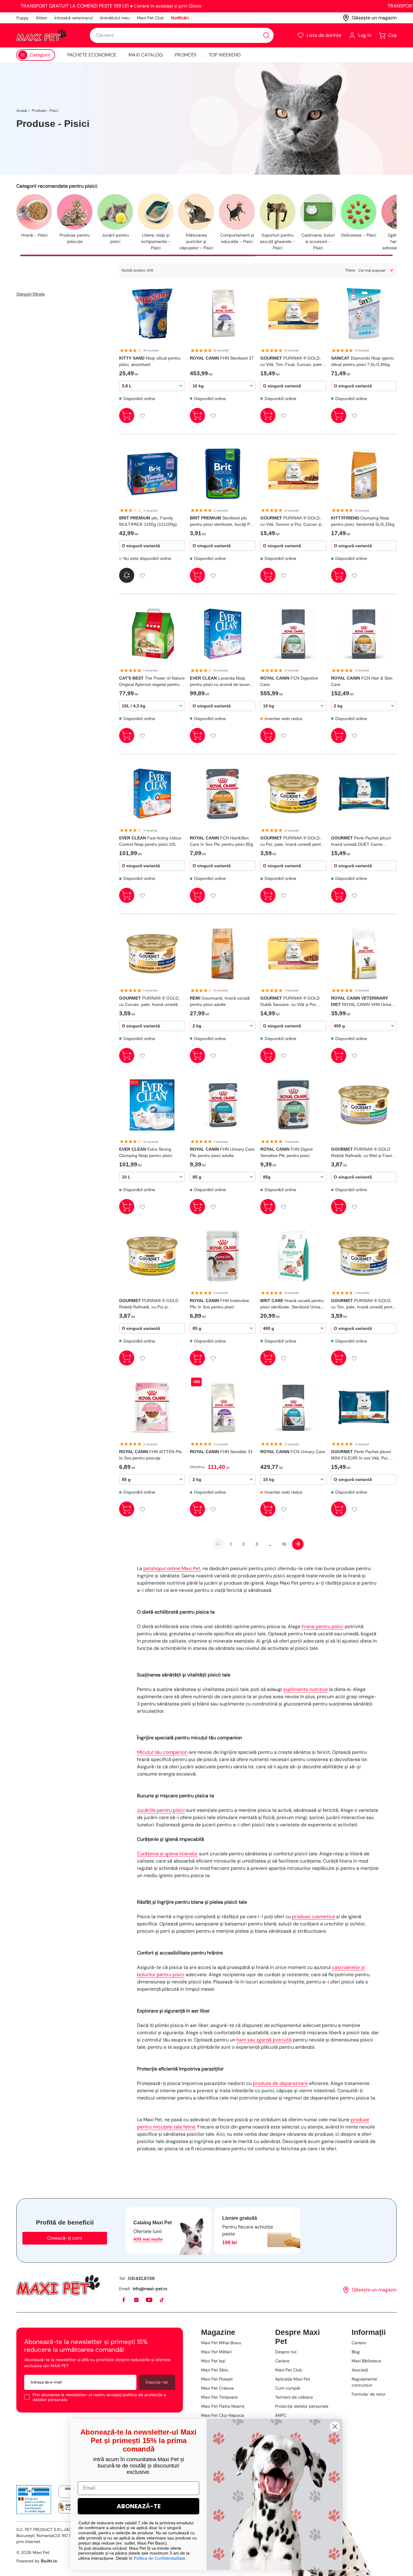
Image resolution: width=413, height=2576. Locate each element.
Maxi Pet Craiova (217, 2388)
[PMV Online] (34, 2500)
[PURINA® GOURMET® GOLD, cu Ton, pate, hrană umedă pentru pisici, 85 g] (364, 1256)
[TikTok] (162, 2300)
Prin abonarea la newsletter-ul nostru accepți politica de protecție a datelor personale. (99, 2397)
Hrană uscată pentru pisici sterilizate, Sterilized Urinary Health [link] (292, 1304)
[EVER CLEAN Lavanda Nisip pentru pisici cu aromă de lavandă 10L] (223, 634)
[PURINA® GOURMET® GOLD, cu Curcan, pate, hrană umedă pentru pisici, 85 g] (152, 954)
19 (284, 1544)
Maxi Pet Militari (216, 2352)
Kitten (42, 18)
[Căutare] (266, 35)
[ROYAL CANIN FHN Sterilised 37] (223, 314)
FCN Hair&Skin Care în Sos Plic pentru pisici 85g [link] (221, 841)
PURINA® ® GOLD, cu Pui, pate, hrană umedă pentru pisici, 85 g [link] (293, 842)
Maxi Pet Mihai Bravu (221, 2343)
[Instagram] (137, 2300)
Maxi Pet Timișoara (219, 2397)
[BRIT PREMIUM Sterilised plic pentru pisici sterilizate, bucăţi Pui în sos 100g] (223, 474)
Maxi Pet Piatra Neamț (223, 2406)
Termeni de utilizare (294, 2397)
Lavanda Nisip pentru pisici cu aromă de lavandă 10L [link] (222, 682)
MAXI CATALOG (146, 55)
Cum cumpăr (288, 2388)
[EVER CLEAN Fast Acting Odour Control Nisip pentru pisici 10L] (152, 794)
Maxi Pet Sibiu (215, 2370)
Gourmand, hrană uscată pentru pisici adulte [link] (220, 1001)
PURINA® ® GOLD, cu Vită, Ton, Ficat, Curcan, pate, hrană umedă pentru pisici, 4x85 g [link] (293, 362)
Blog (356, 2352)
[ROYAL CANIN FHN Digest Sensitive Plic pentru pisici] (293, 1105)
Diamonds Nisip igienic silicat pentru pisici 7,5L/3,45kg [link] (363, 361)
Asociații (360, 2370)
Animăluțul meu (115, 18)
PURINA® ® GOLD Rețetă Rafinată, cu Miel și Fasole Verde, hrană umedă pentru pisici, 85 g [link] (363, 1153)
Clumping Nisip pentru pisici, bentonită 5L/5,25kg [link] (363, 521)
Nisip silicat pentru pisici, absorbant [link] (150, 361)
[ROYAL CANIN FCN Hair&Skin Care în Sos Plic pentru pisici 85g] (223, 794)
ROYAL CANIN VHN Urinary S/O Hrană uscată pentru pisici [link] (363, 1002)
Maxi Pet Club (150, 18)
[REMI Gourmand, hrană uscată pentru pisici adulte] (223, 954)
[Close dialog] (335, 2427)
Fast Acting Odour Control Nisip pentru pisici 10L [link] (150, 841)
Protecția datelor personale (302, 2406)
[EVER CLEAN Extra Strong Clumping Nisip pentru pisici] (152, 1105)
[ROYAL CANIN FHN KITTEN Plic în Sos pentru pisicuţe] (152, 1408)
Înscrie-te (157, 2382)
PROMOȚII (186, 55)
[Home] (58, 2285)
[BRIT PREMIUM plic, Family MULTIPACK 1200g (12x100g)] (152, 474)
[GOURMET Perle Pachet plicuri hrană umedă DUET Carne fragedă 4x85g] (364, 794)
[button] (319, 35)
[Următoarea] (298, 1544)
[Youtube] (149, 2300)
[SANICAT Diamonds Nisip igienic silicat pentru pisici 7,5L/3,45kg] (364, 314)
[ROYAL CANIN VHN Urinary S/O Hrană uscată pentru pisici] (364, 954)
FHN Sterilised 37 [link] (222, 358)
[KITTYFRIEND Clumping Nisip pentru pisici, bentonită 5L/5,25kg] (364, 474)
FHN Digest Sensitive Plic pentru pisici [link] (286, 1152)
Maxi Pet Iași (213, 2361)
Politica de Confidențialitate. (160, 2558)
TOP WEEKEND (225, 55)
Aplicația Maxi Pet (293, 2379)
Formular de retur (369, 2394)
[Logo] (41, 35)
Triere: (351, 270)
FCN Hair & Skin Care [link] (362, 681)
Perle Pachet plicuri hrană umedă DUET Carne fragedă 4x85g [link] (361, 842)
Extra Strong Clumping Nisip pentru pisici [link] (146, 1152)
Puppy (23, 18)
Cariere (282, 2361)
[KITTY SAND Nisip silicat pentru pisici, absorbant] (152, 314)
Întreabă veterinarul (73, 18)
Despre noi (286, 2352)
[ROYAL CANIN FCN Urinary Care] (293, 1408)
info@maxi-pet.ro (150, 2289)
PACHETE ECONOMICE (92, 55)
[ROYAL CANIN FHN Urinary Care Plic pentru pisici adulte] (223, 1105)
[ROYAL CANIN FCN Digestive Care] (293, 634)
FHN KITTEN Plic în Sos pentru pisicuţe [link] (151, 1455)
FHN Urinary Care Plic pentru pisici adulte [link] (222, 1152)
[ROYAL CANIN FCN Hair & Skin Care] (364, 634)
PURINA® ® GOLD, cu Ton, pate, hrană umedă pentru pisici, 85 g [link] (364, 1304)
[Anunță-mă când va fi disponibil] (127, 575)
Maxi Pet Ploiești (217, 2379)
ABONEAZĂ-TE (139, 2506)
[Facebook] (124, 2300)
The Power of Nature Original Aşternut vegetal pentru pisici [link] (152, 682)
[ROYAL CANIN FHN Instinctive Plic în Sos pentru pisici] (223, 1256)
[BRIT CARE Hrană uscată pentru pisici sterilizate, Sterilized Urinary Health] (293, 1256)
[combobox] (182, 35)
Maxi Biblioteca (366, 2361)
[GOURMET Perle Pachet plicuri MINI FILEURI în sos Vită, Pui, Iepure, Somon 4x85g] (364, 1408)
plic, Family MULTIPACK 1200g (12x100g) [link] (148, 521)
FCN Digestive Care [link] (289, 681)
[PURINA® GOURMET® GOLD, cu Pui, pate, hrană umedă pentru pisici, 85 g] (293, 794)
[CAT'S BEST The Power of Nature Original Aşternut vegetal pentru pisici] (152, 634)
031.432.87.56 (141, 2278)
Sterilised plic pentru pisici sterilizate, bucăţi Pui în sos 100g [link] (222, 522)
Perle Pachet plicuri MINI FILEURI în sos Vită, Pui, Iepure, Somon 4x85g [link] (361, 1455)
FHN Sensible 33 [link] (221, 1452)
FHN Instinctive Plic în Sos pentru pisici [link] (220, 1304)
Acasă (22, 111)
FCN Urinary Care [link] (293, 1452)
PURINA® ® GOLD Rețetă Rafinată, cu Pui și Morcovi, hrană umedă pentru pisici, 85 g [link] (149, 1304)
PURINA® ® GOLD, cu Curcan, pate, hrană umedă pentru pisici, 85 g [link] (149, 1002)
